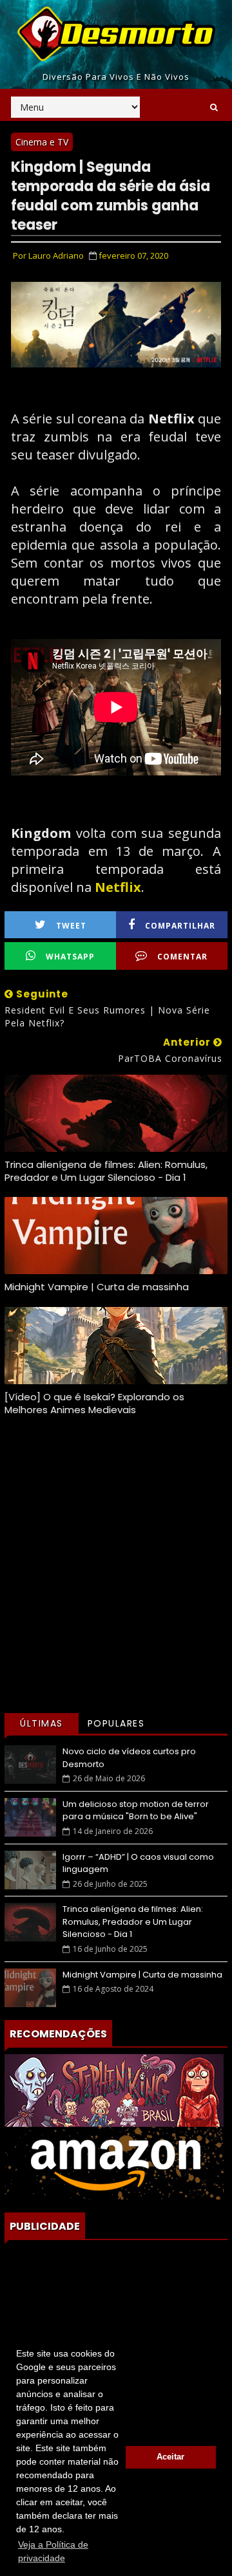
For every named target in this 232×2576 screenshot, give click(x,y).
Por (48, 255)
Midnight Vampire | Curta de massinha (97, 1287)
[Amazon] (114, 2162)
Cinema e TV (42, 142)
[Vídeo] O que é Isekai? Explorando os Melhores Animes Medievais (94, 1403)
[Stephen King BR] (114, 2089)
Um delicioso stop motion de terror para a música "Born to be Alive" (136, 1811)
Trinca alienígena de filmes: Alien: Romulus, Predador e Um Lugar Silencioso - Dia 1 (106, 1171)
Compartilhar (180, 926)
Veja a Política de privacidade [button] (53, 2551)
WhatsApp (70, 957)
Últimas (42, 1723)
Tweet (71, 926)
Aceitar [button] (170, 2457)
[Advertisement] (116, 1584)
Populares (116, 1723)
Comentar (182, 957)
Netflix (118, 887)
